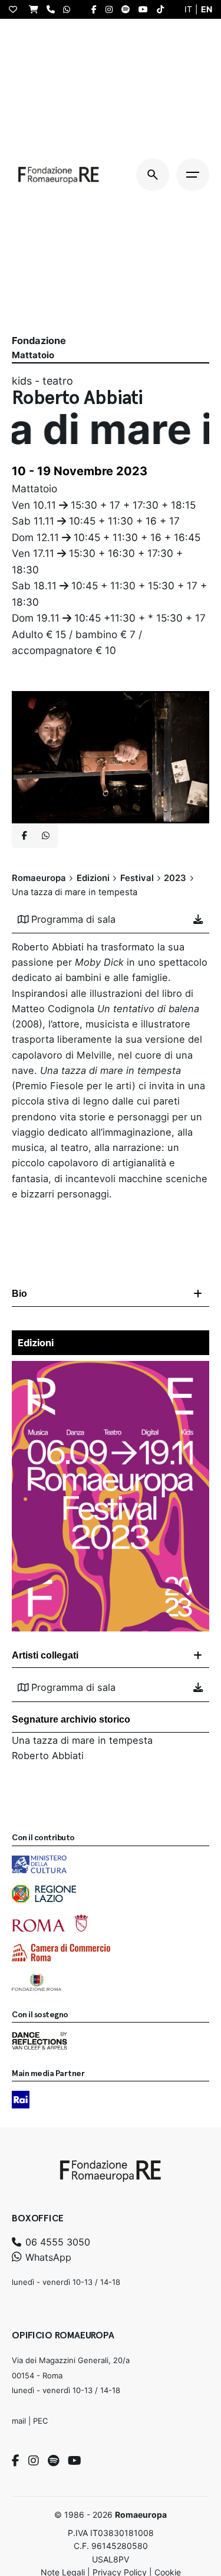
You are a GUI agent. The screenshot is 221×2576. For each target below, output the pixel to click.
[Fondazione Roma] (37, 1982)
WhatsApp (47, 2257)
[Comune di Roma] (50, 1923)
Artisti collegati (45, 1655)
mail (19, 2421)
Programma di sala (73, 919)
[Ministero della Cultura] (39, 1864)
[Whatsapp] (45, 836)
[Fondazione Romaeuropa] (59, 175)
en (207, 9)
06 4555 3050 (56, 2242)
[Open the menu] (193, 175)
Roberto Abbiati (48, 1756)
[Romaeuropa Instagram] (112, 9)
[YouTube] (75, 2461)
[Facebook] (16, 2461)
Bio (19, 1294)
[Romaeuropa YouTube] (146, 9)
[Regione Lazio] (44, 1894)
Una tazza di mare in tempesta (82, 1740)
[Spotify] (53, 2461)
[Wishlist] (16, 9)
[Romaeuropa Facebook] (97, 9)
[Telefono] (54, 9)
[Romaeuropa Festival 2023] (111, 1369)
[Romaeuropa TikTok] (163, 9)
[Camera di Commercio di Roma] (61, 1953)
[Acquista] (37, 9)
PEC (40, 2421)
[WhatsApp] (70, 9)
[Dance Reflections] (39, 2041)
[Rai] (21, 2100)
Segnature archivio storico (71, 1719)
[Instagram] (34, 2461)
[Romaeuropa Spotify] (128, 9)
